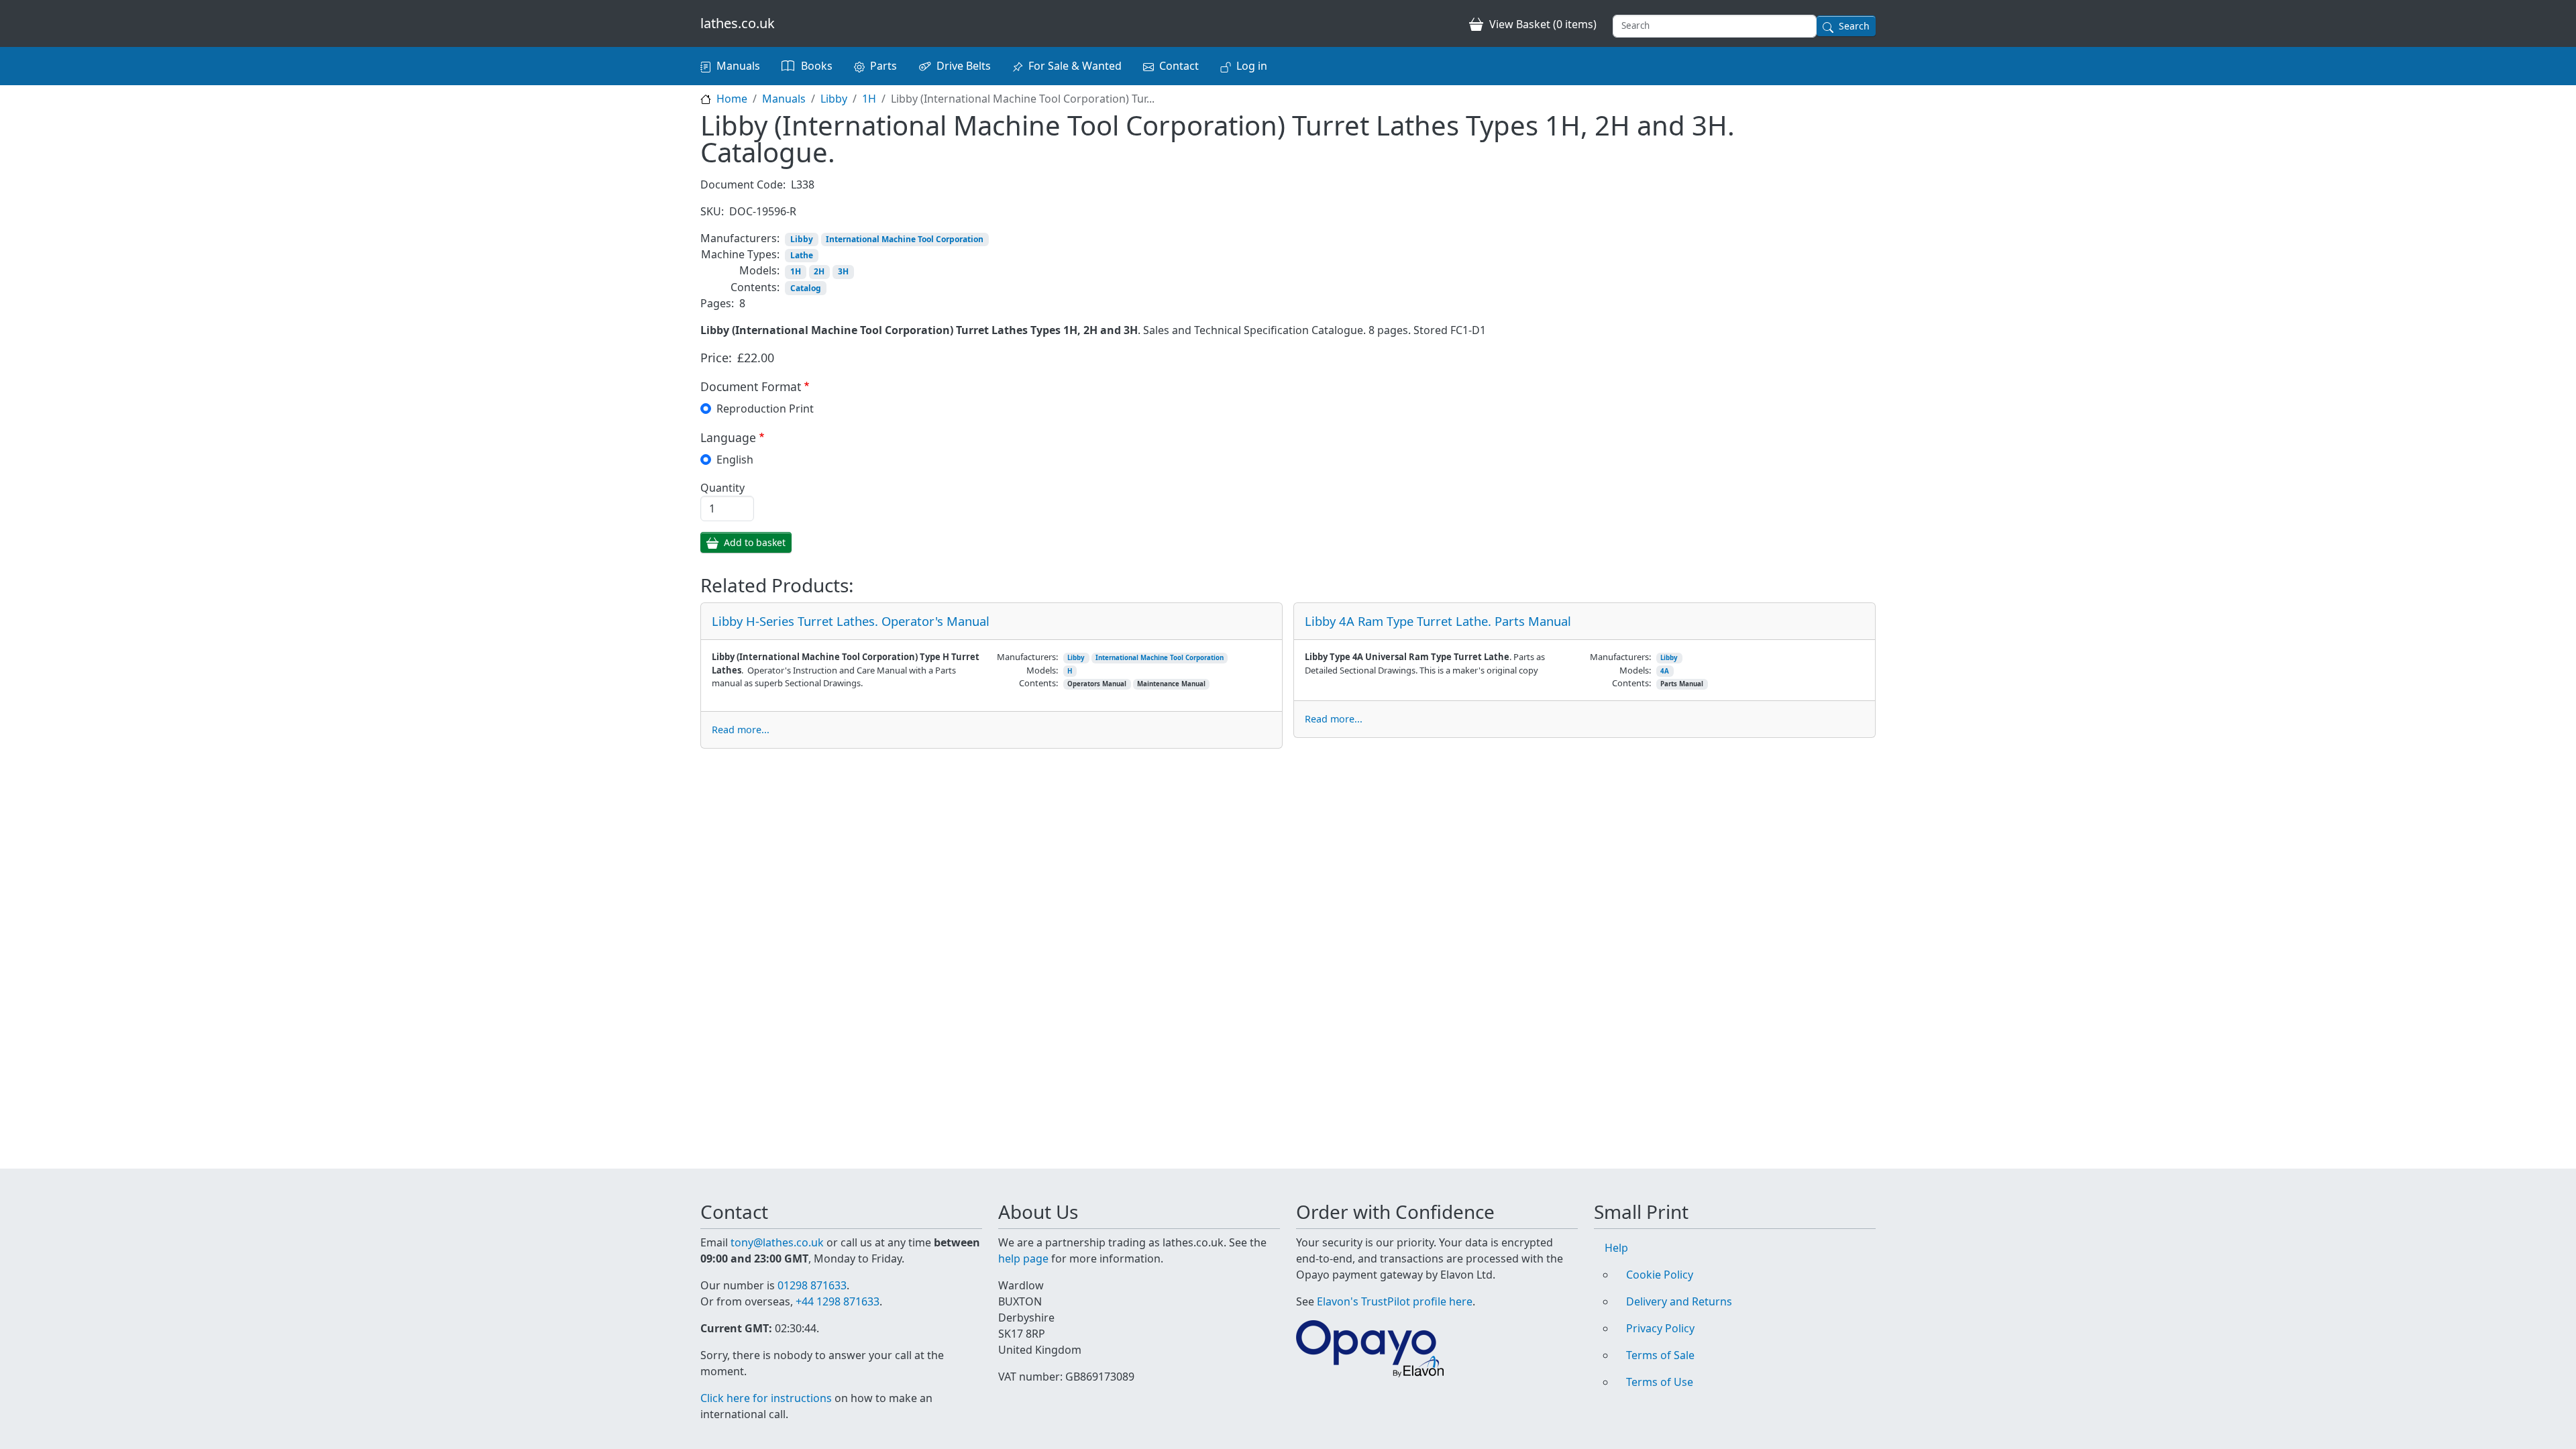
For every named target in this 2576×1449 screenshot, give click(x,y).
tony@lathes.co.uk (777, 1242)
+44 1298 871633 (838, 1301)
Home (732, 99)
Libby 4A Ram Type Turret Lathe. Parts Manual (1438, 621)
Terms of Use (1660, 1382)
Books (817, 66)
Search (1854, 26)
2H (819, 271)
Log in (1252, 66)
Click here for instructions (766, 1398)
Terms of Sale (1660, 1355)
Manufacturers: (740, 238)
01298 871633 (812, 1285)
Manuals (738, 66)
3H (843, 271)
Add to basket (755, 542)
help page (1023, 1258)
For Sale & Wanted (1075, 66)
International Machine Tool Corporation (905, 239)
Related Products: (777, 586)
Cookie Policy (1660, 1275)
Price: (716, 358)
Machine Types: (740, 254)
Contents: (755, 287)
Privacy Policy (1660, 1328)
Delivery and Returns (1679, 1301)
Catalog (806, 288)
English (735, 460)
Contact (1179, 66)
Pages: (717, 303)
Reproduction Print (765, 409)
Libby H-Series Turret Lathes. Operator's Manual (851, 621)
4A (1665, 671)
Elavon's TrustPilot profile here (1395, 1301)
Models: (759, 270)
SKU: (712, 211)
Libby (834, 99)
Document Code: (743, 184)
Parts (883, 66)
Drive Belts (964, 66)
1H (869, 99)
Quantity (722, 488)
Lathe (802, 255)
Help (1616, 1248)
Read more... (741, 730)
